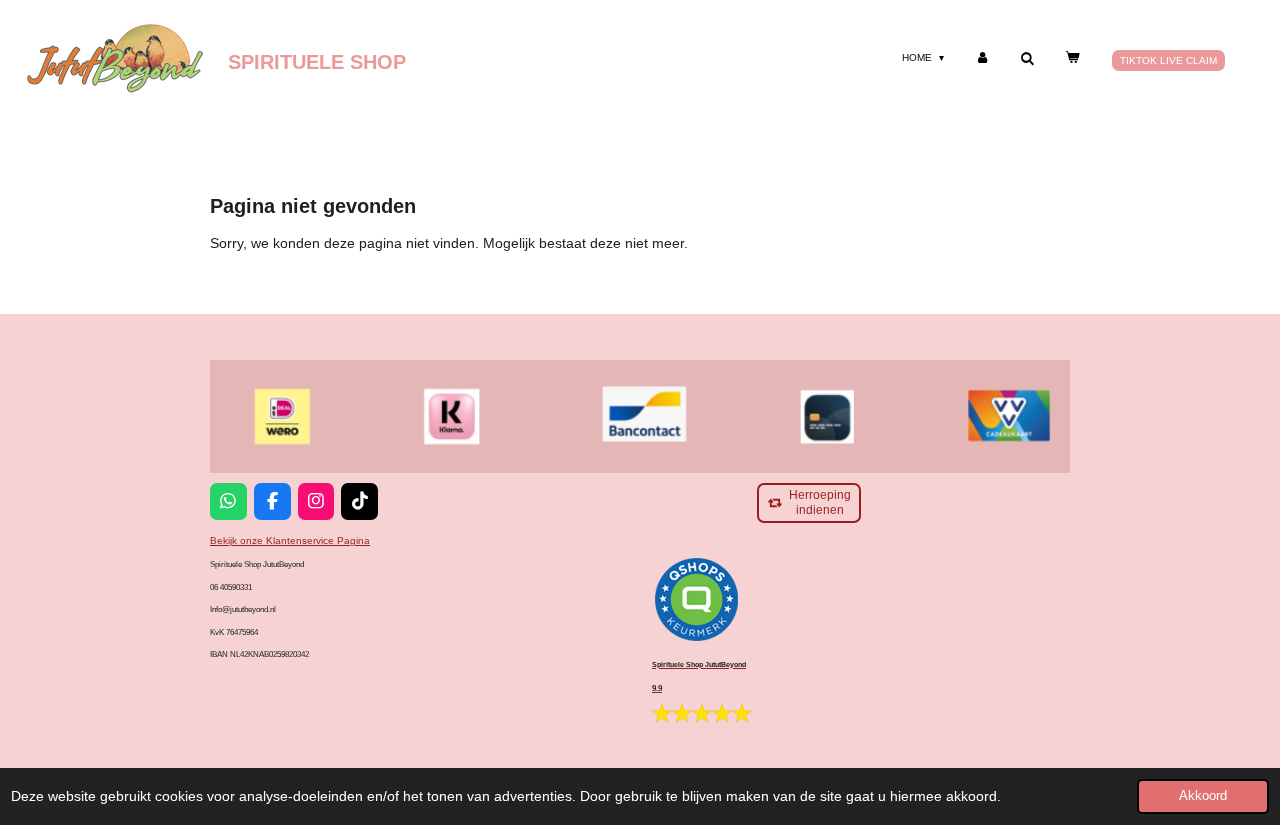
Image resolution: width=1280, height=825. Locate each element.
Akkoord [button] (1203, 796)
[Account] (982, 57)
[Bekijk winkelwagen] (1072, 57)
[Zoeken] (1027, 58)
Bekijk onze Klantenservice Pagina (290, 540)
